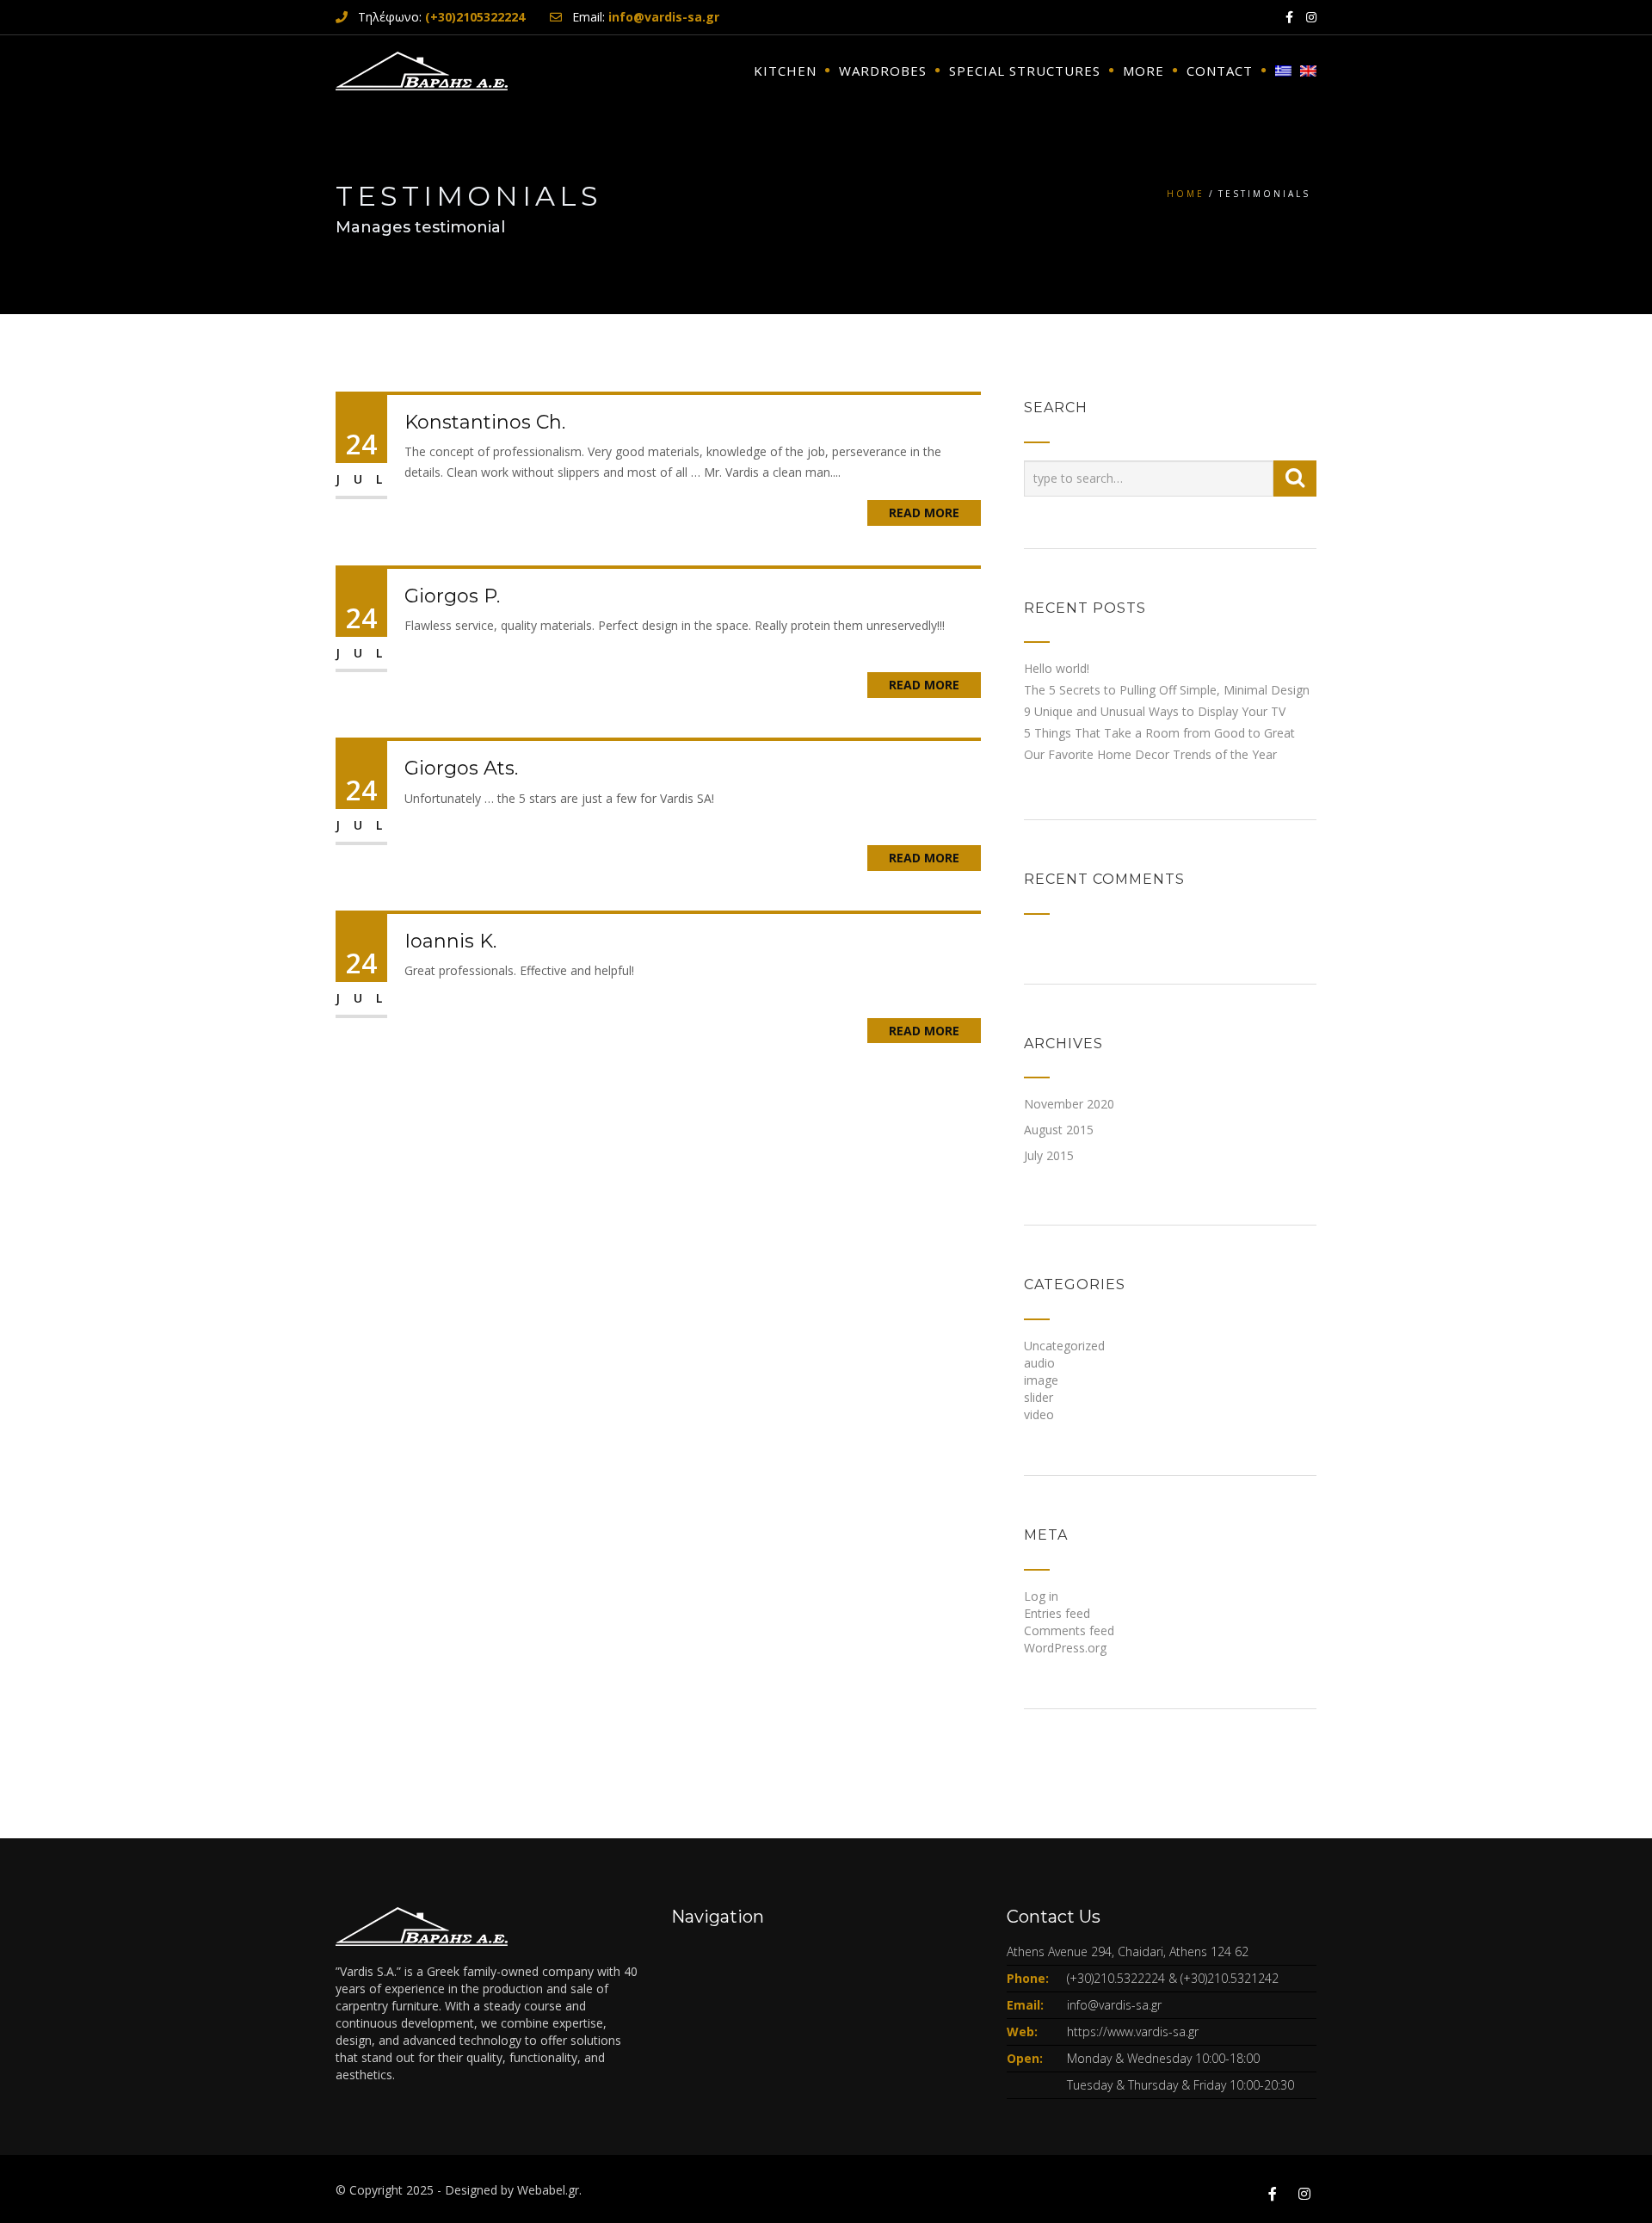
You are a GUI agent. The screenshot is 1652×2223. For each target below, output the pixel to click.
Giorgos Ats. (461, 768)
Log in (1041, 1596)
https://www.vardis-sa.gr (1133, 2032)
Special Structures (1025, 71)
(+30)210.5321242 (1230, 1978)
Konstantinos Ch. (485, 422)
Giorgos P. (452, 596)
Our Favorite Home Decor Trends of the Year (1150, 754)
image (1041, 1380)
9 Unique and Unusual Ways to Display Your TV (1155, 711)
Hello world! (1057, 668)
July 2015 (1049, 1155)
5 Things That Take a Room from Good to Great (1159, 733)
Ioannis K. (450, 941)
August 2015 (1059, 1130)
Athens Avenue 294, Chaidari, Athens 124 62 (1128, 1951)
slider (1039, 1397)
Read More (924, 513)
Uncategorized (1064, 1346)
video (1039, 1414)
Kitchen (785, 71)
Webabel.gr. (549, 2190)
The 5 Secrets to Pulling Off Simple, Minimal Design (1167, 690)
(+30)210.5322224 (1116, 1978)
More (1143, 71)
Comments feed (1069, 1630)
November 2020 (1069, 1104)
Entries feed (1057, 1613)
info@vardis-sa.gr (1114, 2005)
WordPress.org (1065, 1648)
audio (1039, 1363)
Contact (1220, 71)
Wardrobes (883, 71)
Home (1186, 194)
